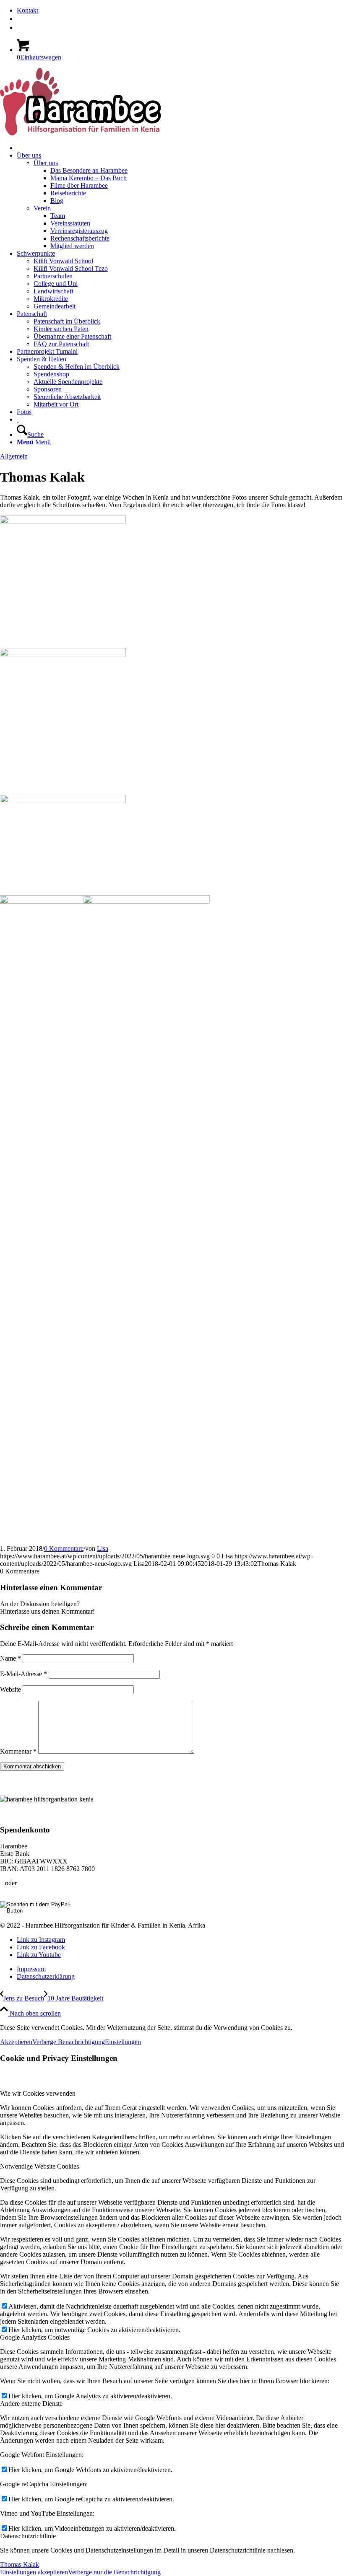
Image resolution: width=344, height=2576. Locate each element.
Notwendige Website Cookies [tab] (39, 2166)
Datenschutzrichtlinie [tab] (28, 2536)
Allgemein (14, 456)
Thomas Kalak (20, 2564)
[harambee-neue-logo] (80, 133)
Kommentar (18, 1751)
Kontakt (27, 10)
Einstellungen (123, 2042)
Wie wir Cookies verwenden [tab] (38, 2093)
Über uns (46, 163)
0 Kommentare (64, 1548)
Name (10, 1658)
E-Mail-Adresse (23, 1674)
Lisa (103, 1548)
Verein (42, 208)
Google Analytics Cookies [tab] (35, 2337)
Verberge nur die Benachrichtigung (114, 2572)
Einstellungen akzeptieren (34, 2572)
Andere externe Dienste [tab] (31, 2404)
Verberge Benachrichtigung (69, 2042)
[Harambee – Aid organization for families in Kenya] (18, 419)
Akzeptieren (16, 2042)
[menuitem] (180, 10)
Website (10, 1689)
